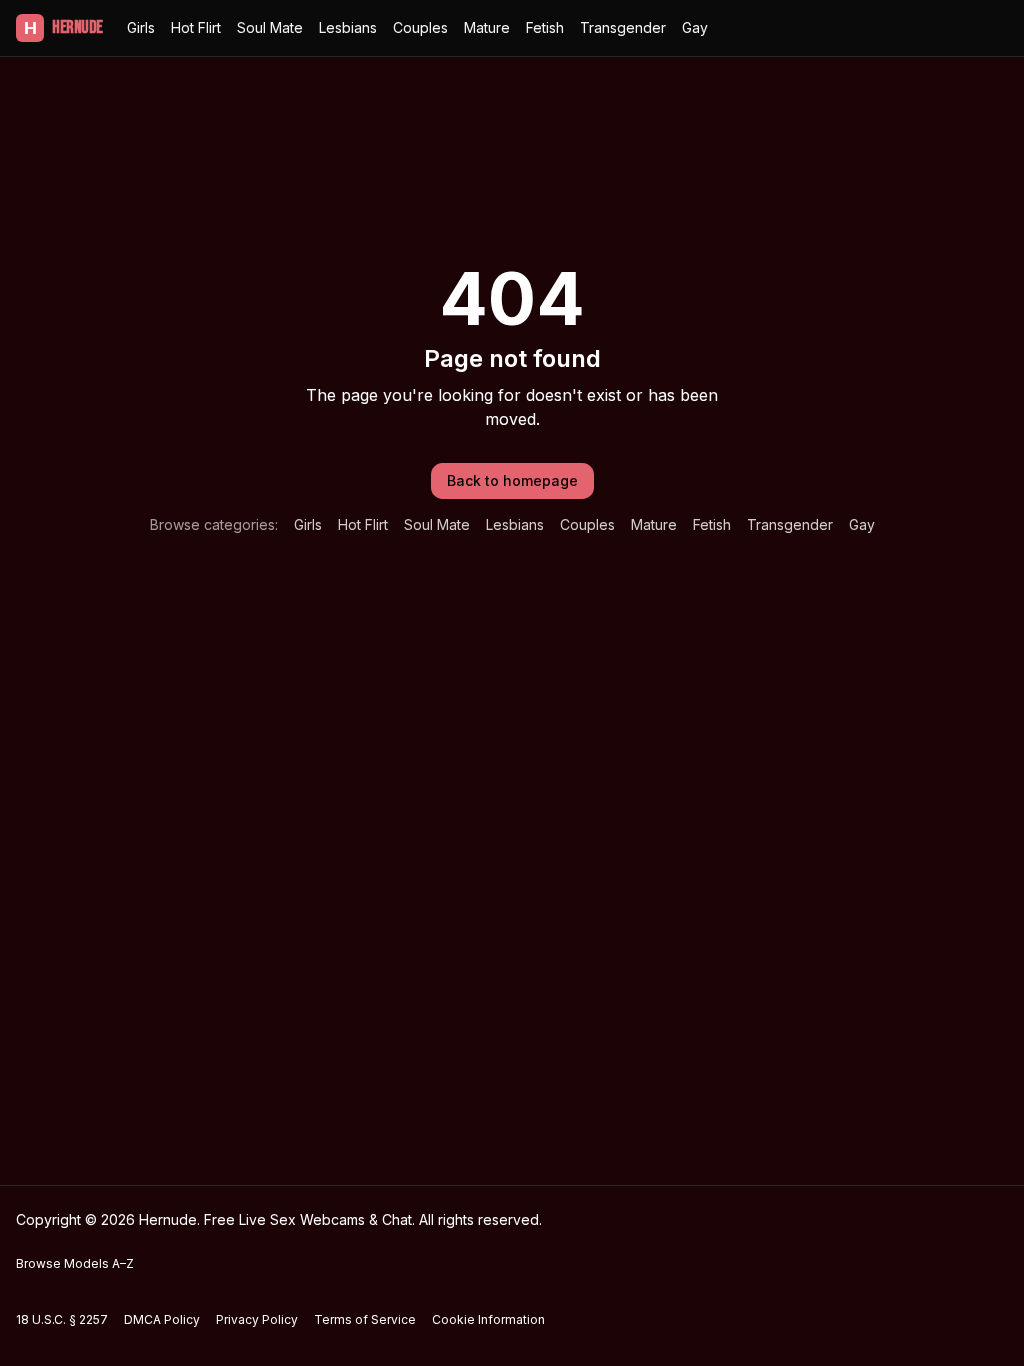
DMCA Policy (162, 1319)
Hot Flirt (196, 27)
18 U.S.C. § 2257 (62, 1319)
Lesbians (348, 27)
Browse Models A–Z (75, 1263)
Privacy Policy (257, 1319)
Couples (420, 27)
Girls (141, 27)
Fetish (545, 27)
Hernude (63, 27)
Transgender (623, 27)
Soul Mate (270, 27)
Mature (487, 27)
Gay (695, 27)
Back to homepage (512, 480)
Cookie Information (488, 1319)
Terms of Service (365, 1319)
